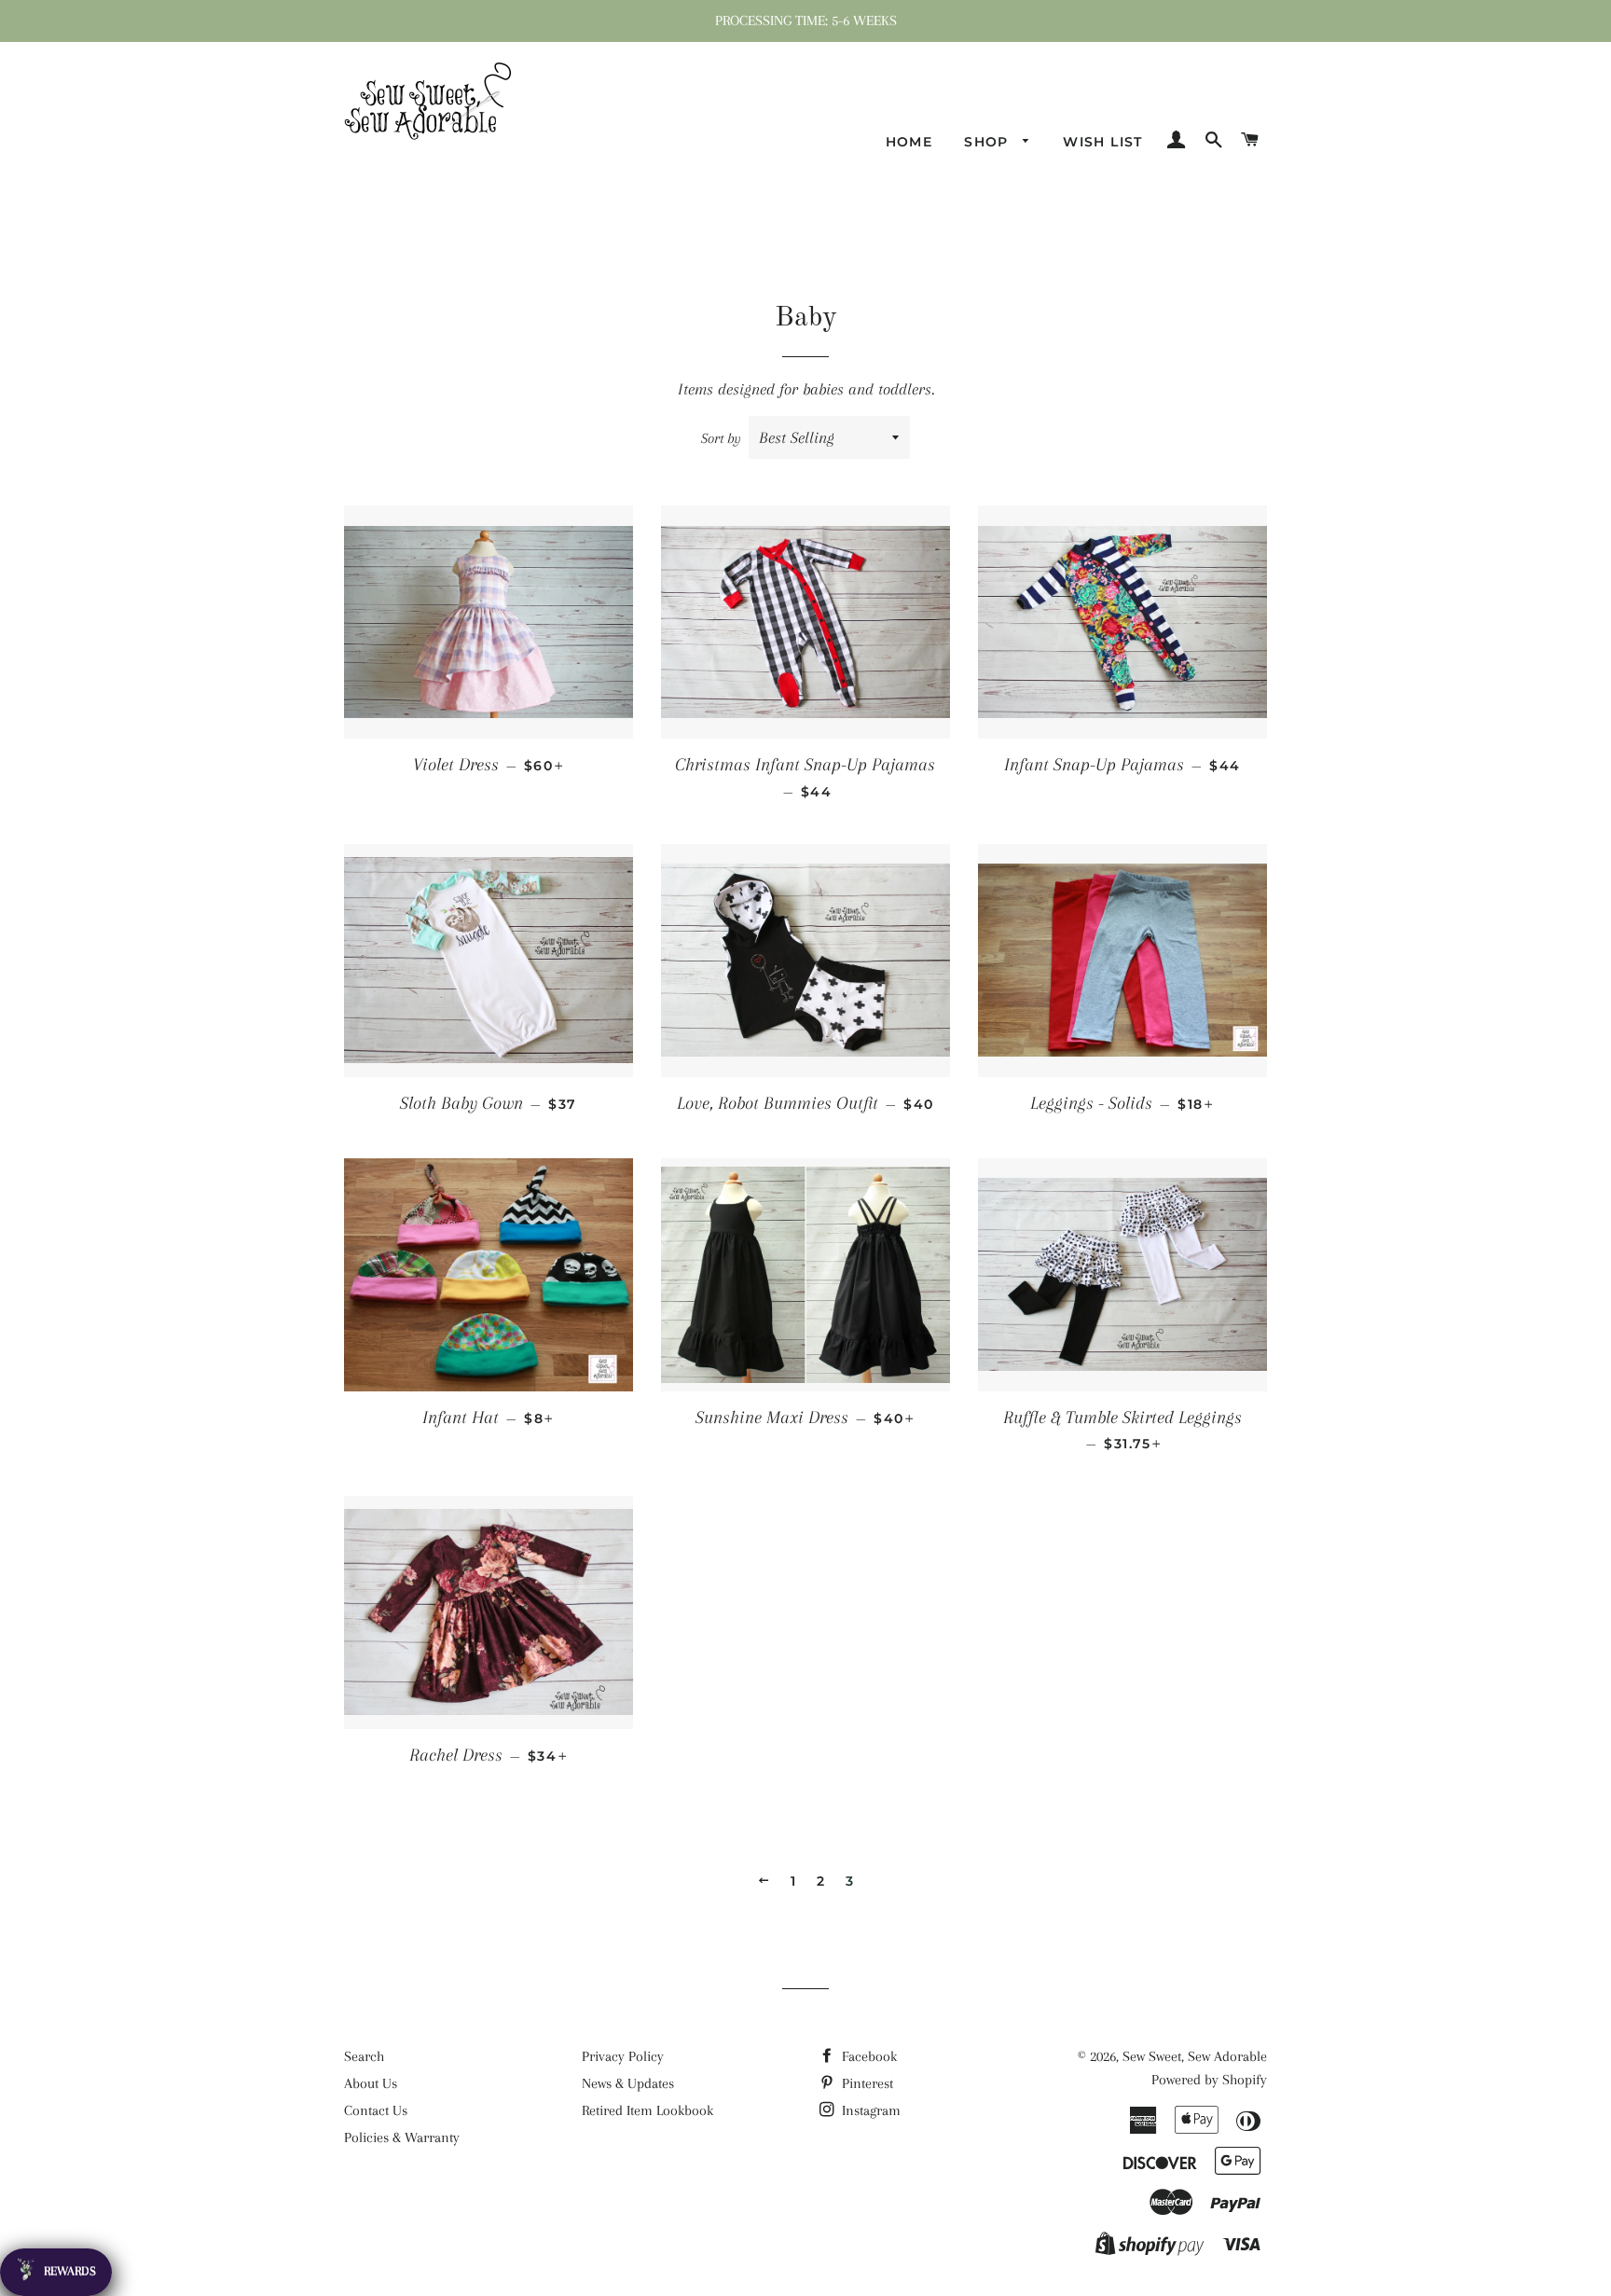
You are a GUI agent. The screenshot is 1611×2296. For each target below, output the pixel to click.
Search (364, 2056)
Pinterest (866, 2083)
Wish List (1103, 142)
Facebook (867, 2056)
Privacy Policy (623, 2056)
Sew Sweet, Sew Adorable (1195, 2056)
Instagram (869, 2110)
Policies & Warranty (402, 2137)
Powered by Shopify (1209, 2080)
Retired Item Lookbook (647, 2110)
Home (909, 142)
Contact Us (376, 2110)
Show (56, 2272)
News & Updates (628, 2083)
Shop (989, 142)
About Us (371, 2083)
